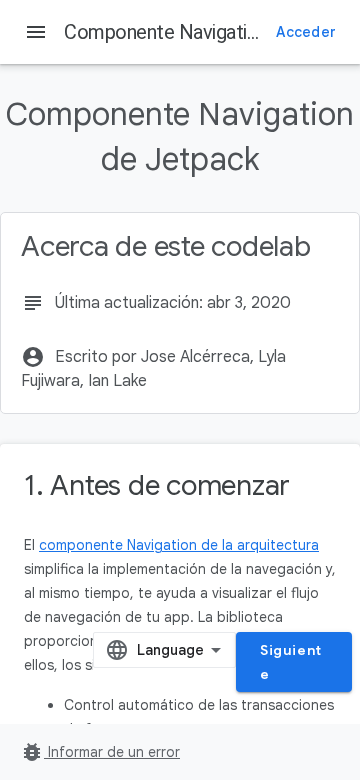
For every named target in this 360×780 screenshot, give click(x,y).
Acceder (306, 32)
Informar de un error (100, 752)
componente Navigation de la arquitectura (179, 545)
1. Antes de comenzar (157, 485)
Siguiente (291, 662)
